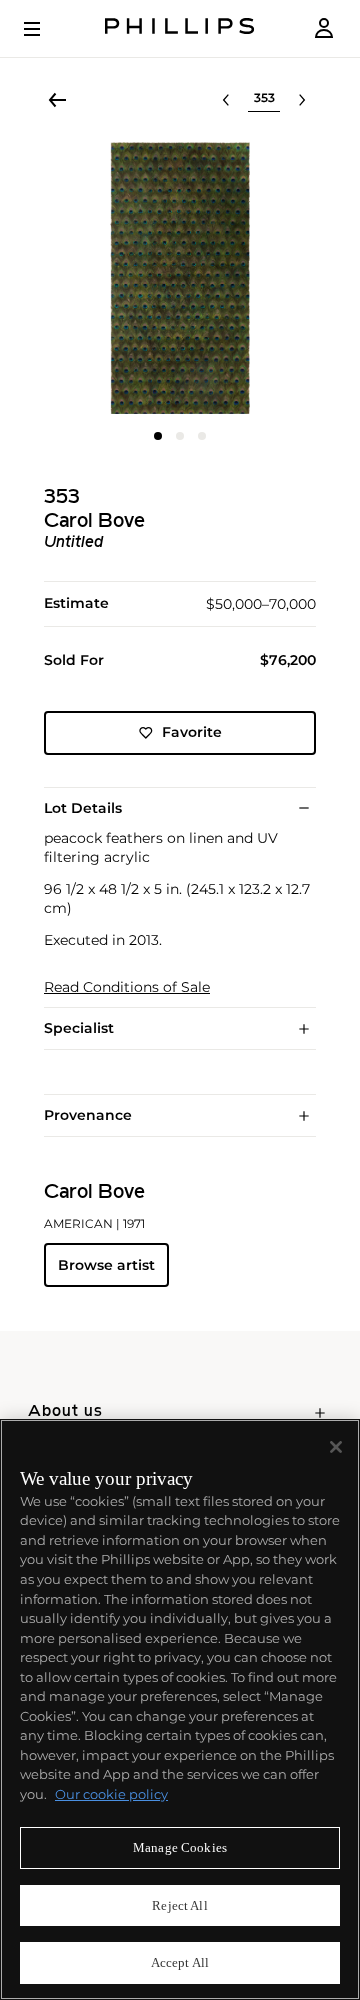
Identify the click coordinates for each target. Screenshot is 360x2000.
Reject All (179, 1905)
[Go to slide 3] (202, 436)
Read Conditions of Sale (127, 987)
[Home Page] (180, 28)
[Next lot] (302, 100)
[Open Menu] (46, 29)
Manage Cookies (180, 1847)
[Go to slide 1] (158, 436)
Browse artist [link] (106, 1265)
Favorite (192, 732)
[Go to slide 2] (180, 436)
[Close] (336, 1447)
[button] (180, 278)
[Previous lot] (226, 100)
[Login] (324, 28)
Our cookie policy (111, 1794)
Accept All (180, 1962)
